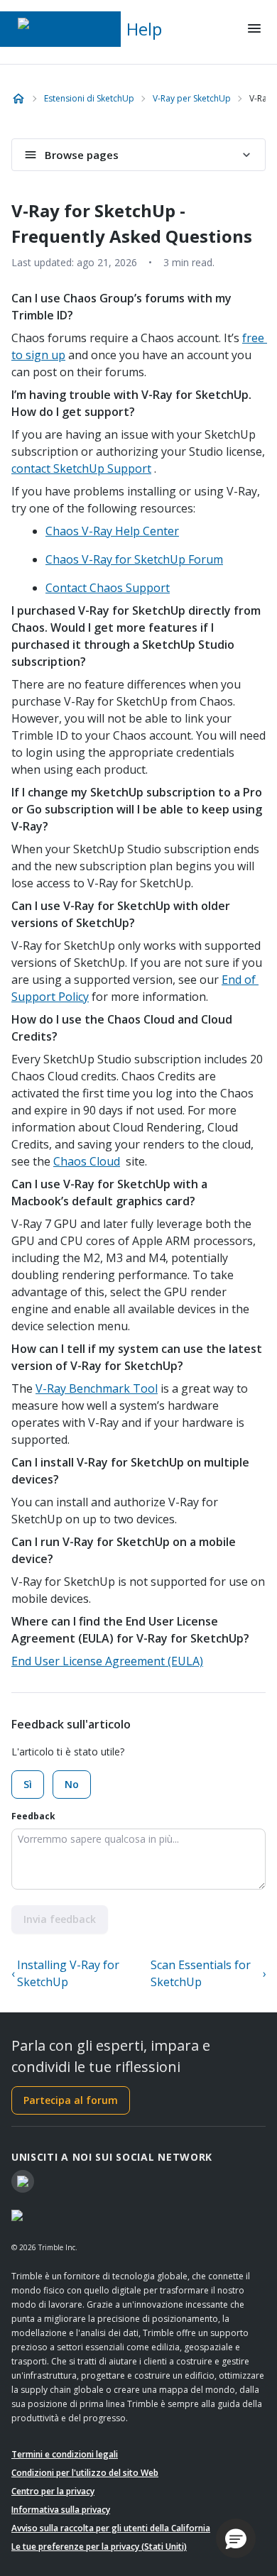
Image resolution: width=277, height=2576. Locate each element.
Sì (28, 1784)
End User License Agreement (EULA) (107, 1661)
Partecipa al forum (71, 2100)
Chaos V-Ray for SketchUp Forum (134, 559)
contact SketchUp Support (81, 468)
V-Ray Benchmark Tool (97, 1388)
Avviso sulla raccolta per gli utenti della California (111, 2528)
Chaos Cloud (87, 1161)
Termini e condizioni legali (65, 2454)
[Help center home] (18, 99)
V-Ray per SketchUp (192, 98)
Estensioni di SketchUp (89, 98)
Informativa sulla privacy (61, 2510)
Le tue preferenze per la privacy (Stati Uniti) (99, 2547)
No (72, 1784)
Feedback (33, 1816)
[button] (236, 2538)
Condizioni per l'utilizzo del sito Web (85, 2473)
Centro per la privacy (53, 2491)
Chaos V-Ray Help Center (112, 531)
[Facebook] (23, 2181)
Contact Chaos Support (108, 588)
